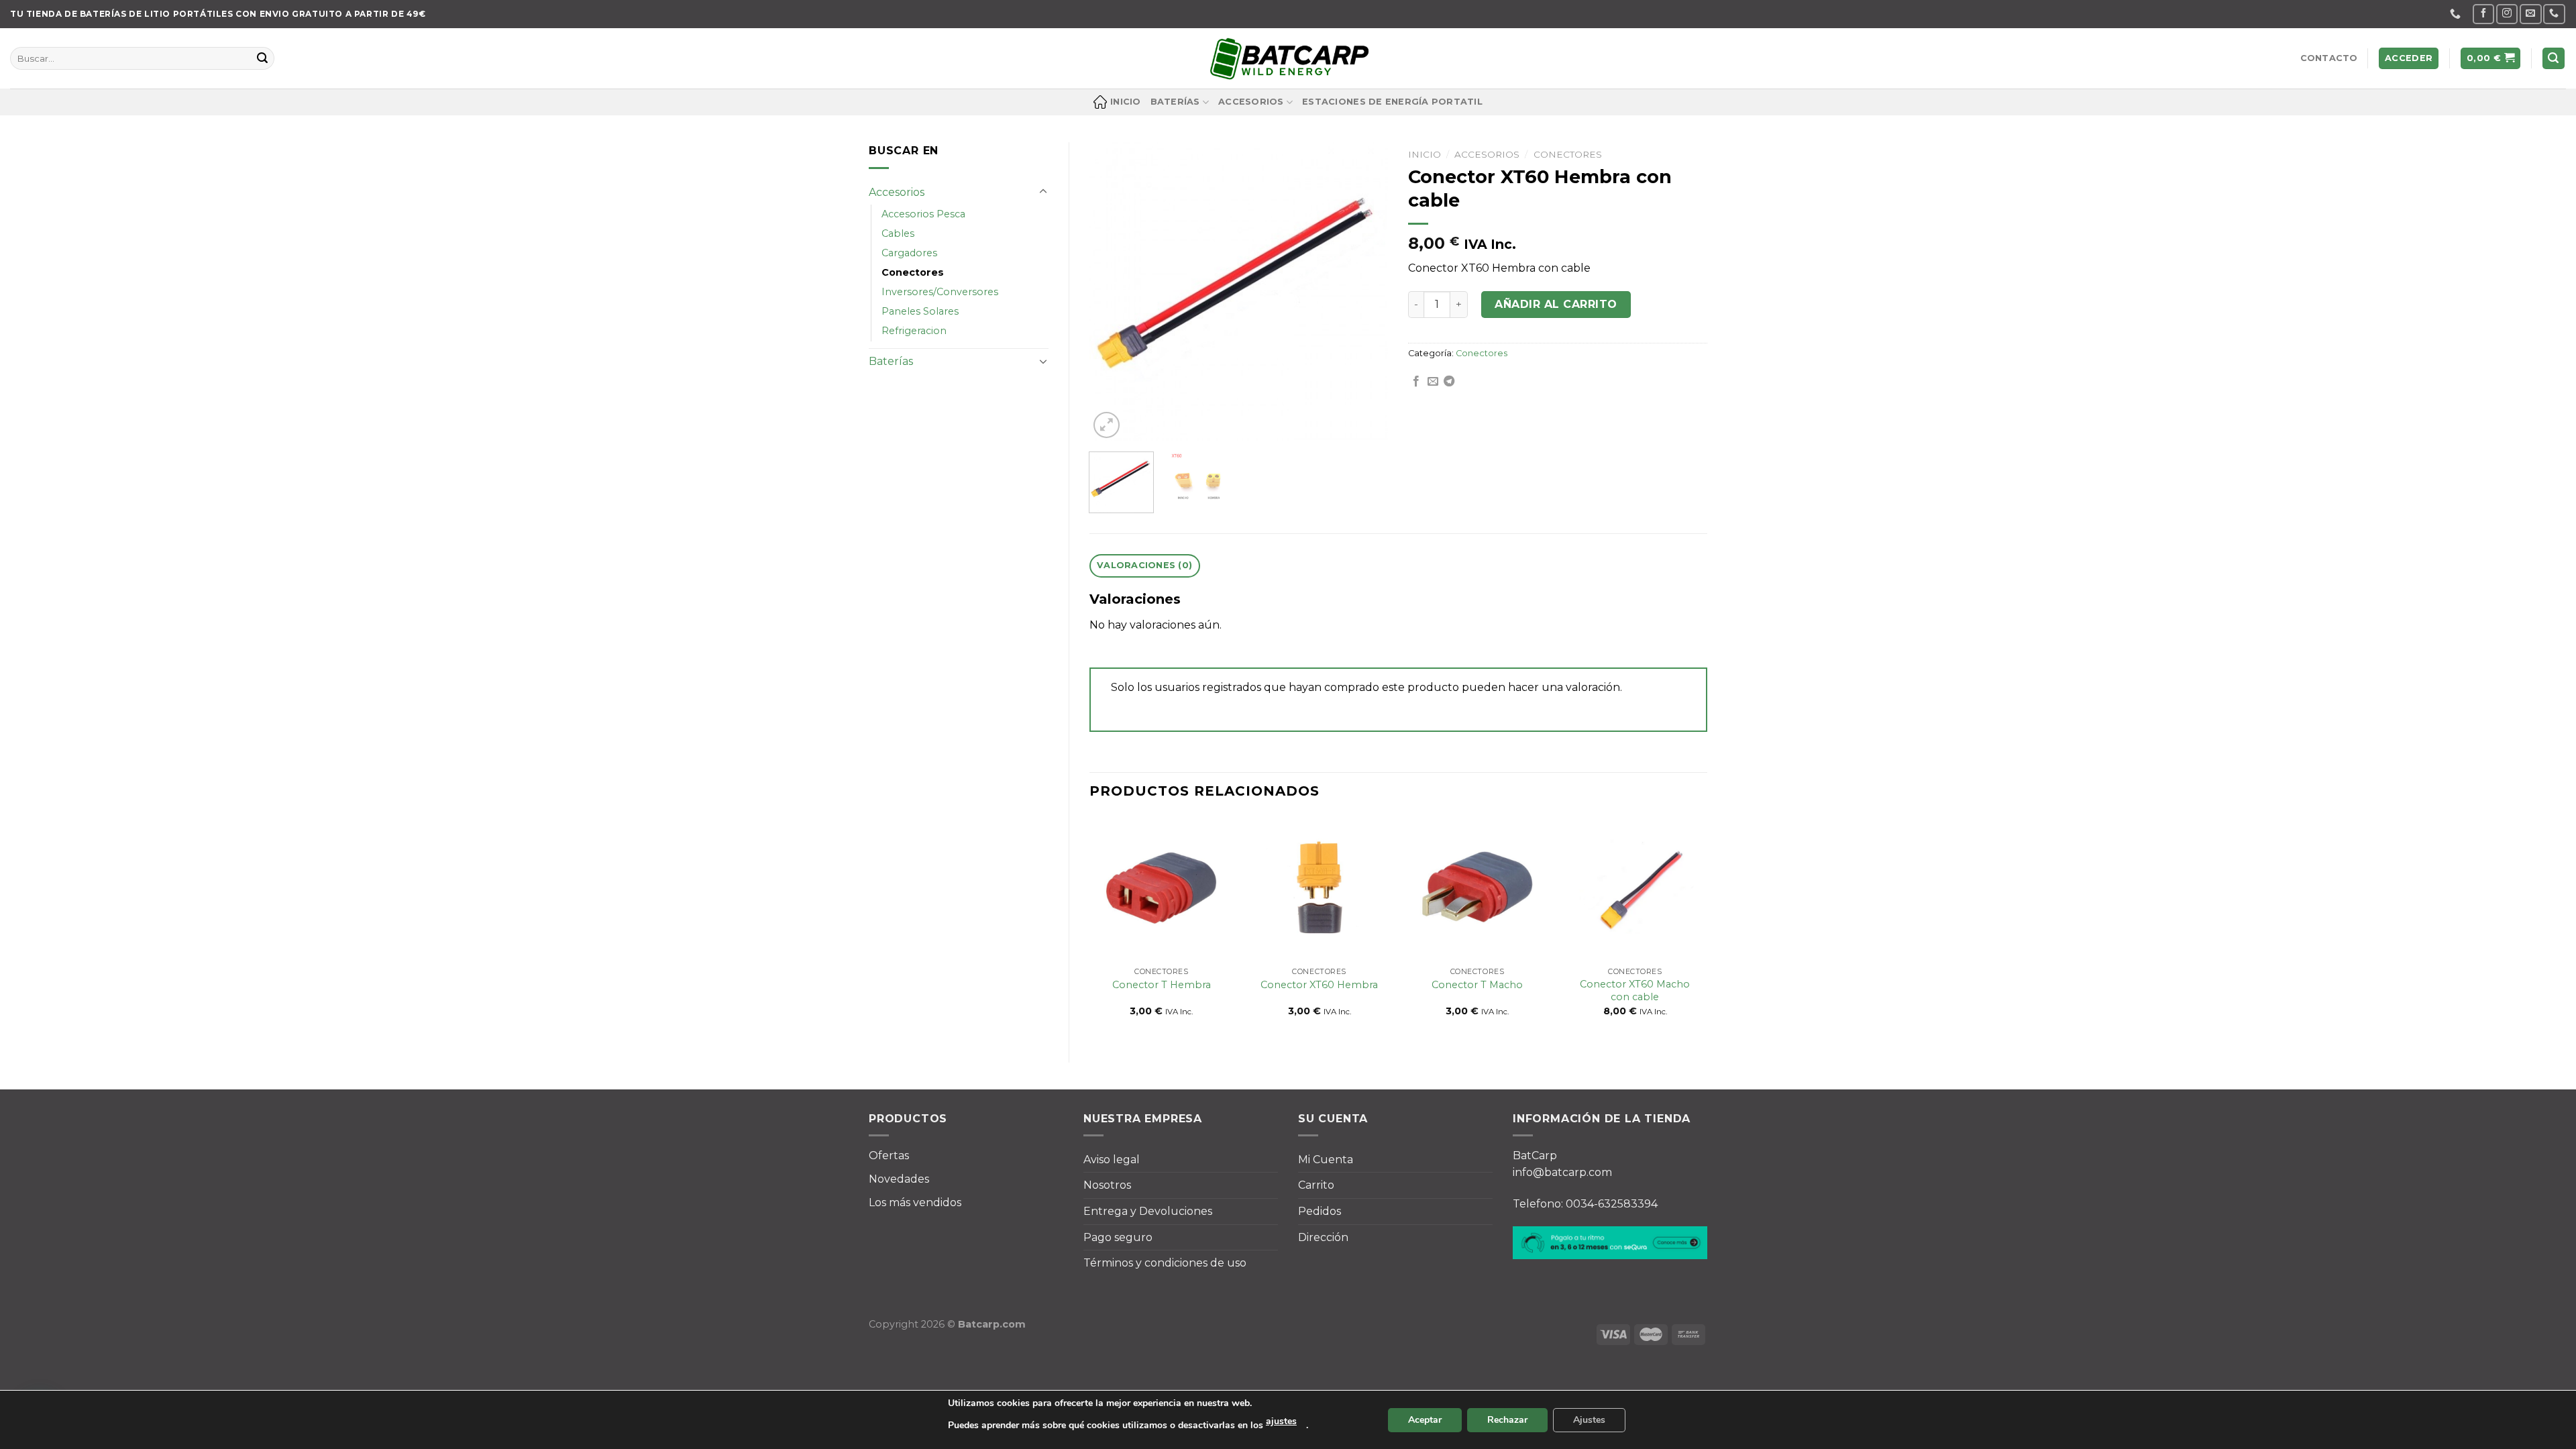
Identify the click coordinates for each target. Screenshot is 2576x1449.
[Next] (1365, 292)
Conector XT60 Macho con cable (1635, 990)
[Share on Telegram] (1449, 382)
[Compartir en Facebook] (1416, 382)
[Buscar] (2554, 59)
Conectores (913, 272)
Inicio (1126, 102)
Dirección (1323, 1237)
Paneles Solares (920, 311)
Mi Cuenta (1326, 1160)
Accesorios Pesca (923, 214)
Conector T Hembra (1162, 985)
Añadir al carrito (1556, 304)
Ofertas (889, 1156)
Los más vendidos (915, 1202)
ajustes (1281, 1421)
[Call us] (2554, 14)
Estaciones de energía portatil (1392, 102)
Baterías (1175, 102)
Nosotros (1107, 1185)
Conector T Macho (1477, 985)
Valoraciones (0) (1144, 565)
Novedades (899, 1179)
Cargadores (909, 253)
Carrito (1316, 1185)
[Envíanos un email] (2530, 14)
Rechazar (1507, 1420)
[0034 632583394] (2457, 14)
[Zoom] (1107, 425)
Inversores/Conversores (940, 292)
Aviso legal (1112, 1160)
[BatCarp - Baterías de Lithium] (1288, 58)
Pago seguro (1118, 1237)
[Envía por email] (1433, 382)
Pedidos (1320, 1211)
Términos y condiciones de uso (1165, 1263)
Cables (898, 233)
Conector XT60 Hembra (1319, 985)
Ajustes (1589, 1420)
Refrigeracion (914, 331)
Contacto (2329, 58)
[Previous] (1112, 292)
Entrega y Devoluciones (1148, 1211)
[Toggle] (1043, 192)
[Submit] (262, 58)
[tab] (1145, 566)
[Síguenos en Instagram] (2507, 14)
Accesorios (1251, 102)
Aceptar (1425, 1420)
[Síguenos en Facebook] (2483, 14)
